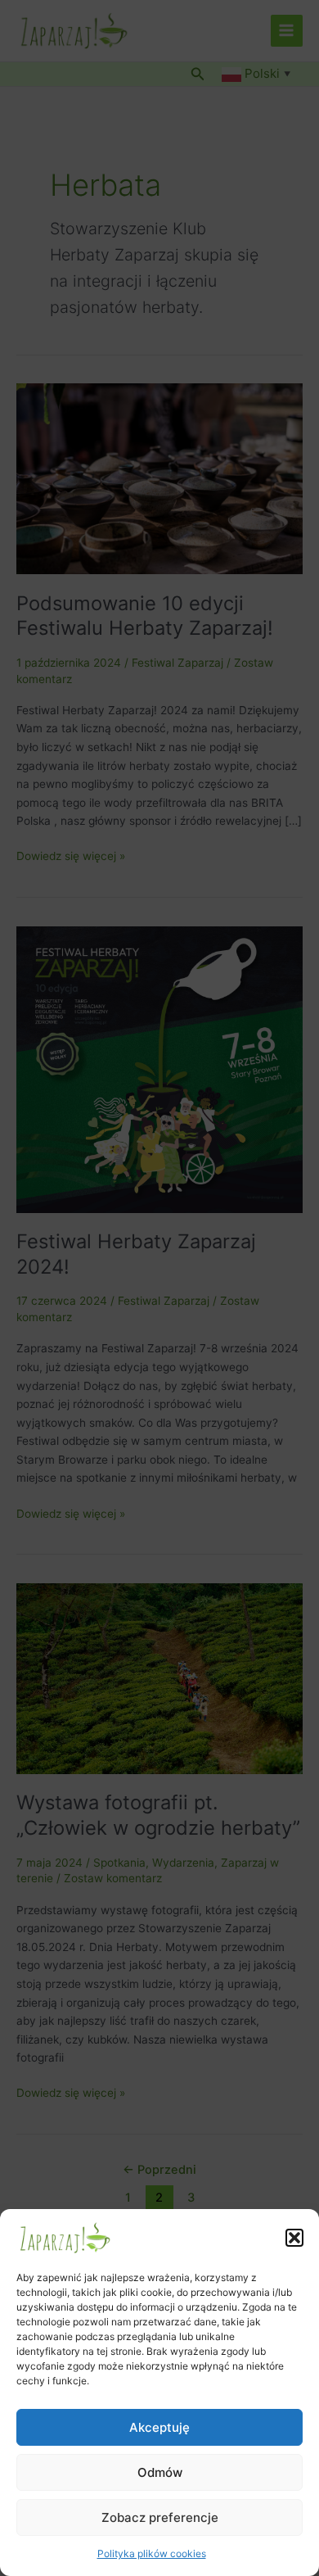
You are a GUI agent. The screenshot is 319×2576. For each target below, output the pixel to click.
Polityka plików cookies (152, 2553)
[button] (294, 2238)
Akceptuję (159, 2427)
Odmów (160, 2472)
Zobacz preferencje (160, 2517)
